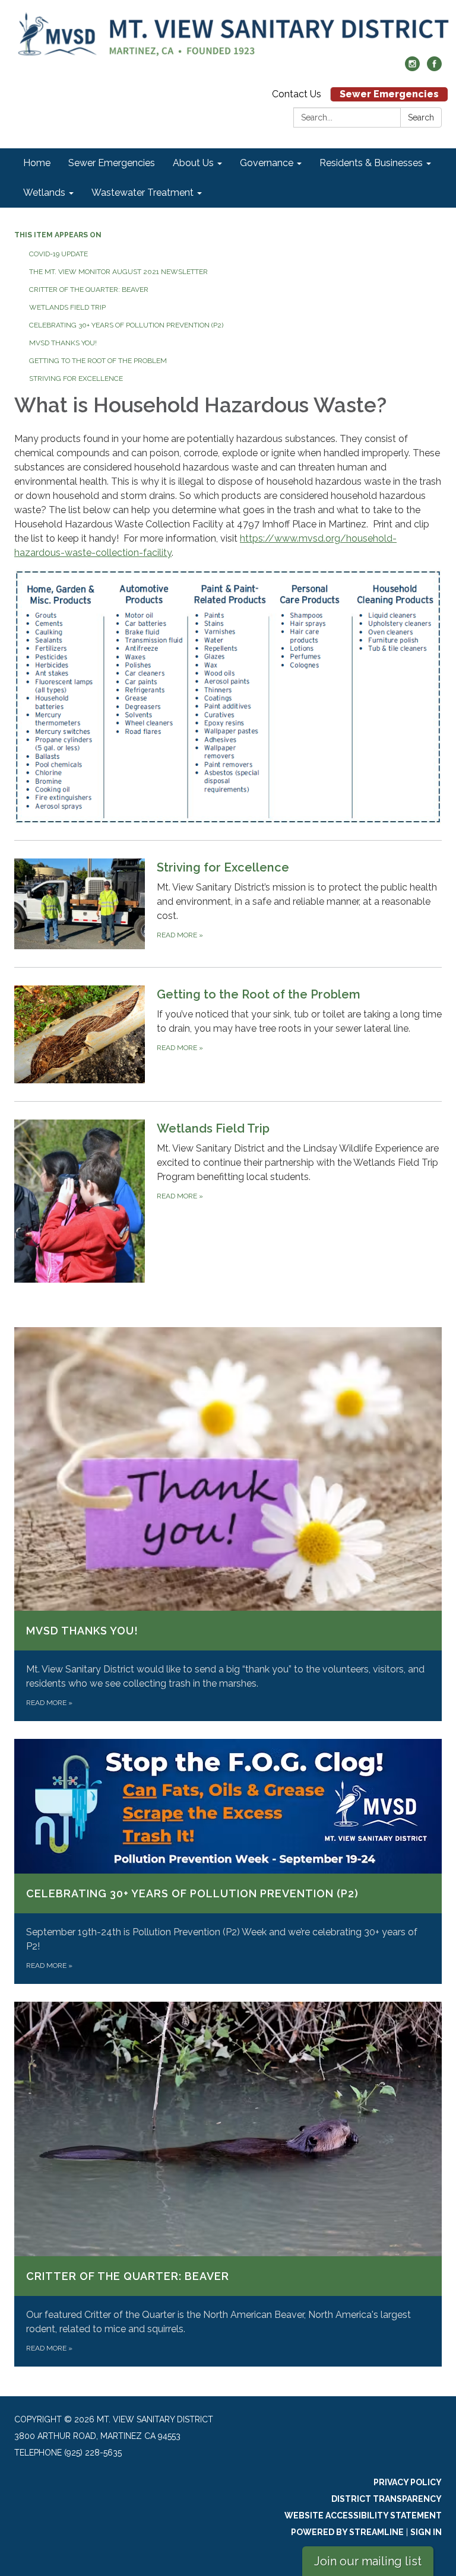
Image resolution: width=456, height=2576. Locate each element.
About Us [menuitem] (193, 163)
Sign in (426, 2532)
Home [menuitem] (37, 163)
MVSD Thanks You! (63, 343)
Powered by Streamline (347, 2532)
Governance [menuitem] (267, 163)
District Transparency (387, 2499)
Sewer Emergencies (389, 94)
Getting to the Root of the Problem (98, 361)
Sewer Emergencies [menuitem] (112, 163)
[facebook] (434, 68)
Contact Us (297, 94)
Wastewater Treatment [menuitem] (142, 193)
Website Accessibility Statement (363, 2515)
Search (421, 117)
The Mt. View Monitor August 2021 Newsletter (118, 272)
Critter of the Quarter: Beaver (89, 290)
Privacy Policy (408, 2482)
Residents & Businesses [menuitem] (371, 163)
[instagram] (412, 68)
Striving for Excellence (76, 379)
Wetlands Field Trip (67, 307)
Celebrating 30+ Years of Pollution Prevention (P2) (126, 325)
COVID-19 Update (58, 254)
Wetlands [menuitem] (44, 193)
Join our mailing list (368, 2561)
